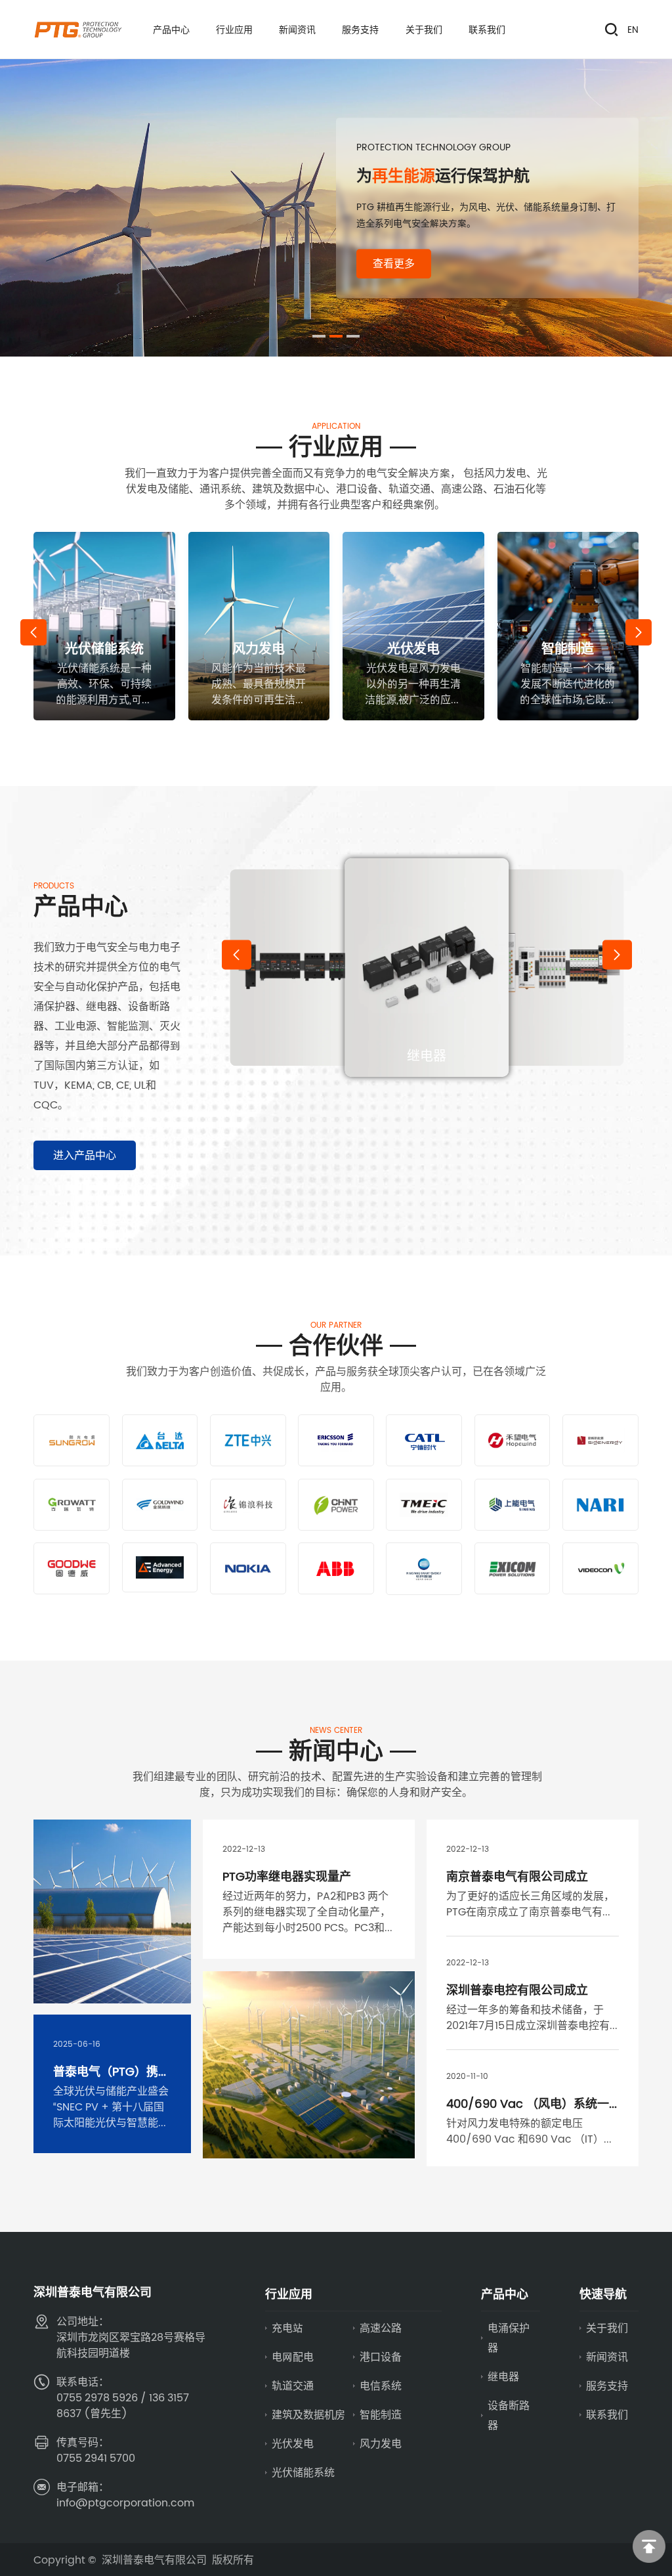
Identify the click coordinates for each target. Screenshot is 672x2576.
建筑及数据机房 (308, 2414)
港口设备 (381, 2357)
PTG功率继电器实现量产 (287, 1876)
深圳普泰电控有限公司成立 (517, 1990)
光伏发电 (293, 2443)
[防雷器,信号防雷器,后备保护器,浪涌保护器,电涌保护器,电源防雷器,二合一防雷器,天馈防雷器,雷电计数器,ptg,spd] (77, 30)
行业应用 (289, 2294)
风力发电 (381, 2443)
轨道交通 (293, 2386)
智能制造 (381, 2414)
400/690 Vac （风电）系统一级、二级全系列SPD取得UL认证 (529, 2111)
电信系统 (381, 2386)
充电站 (287, 2328)
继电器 (503, 2376)
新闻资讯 (607, 2357)
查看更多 (394, 263)
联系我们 (607, 2414)
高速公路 (381, 2328)
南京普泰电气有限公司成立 (517, 1876)
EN (633, 30)
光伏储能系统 (303, 2472)
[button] (319, 336)
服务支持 (607, 2386)
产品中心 (505, 2294)
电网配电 (293, 2357)
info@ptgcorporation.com (125, 2502)
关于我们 (607, 2328)
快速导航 (603, 2294)
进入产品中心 (85, 1155)
